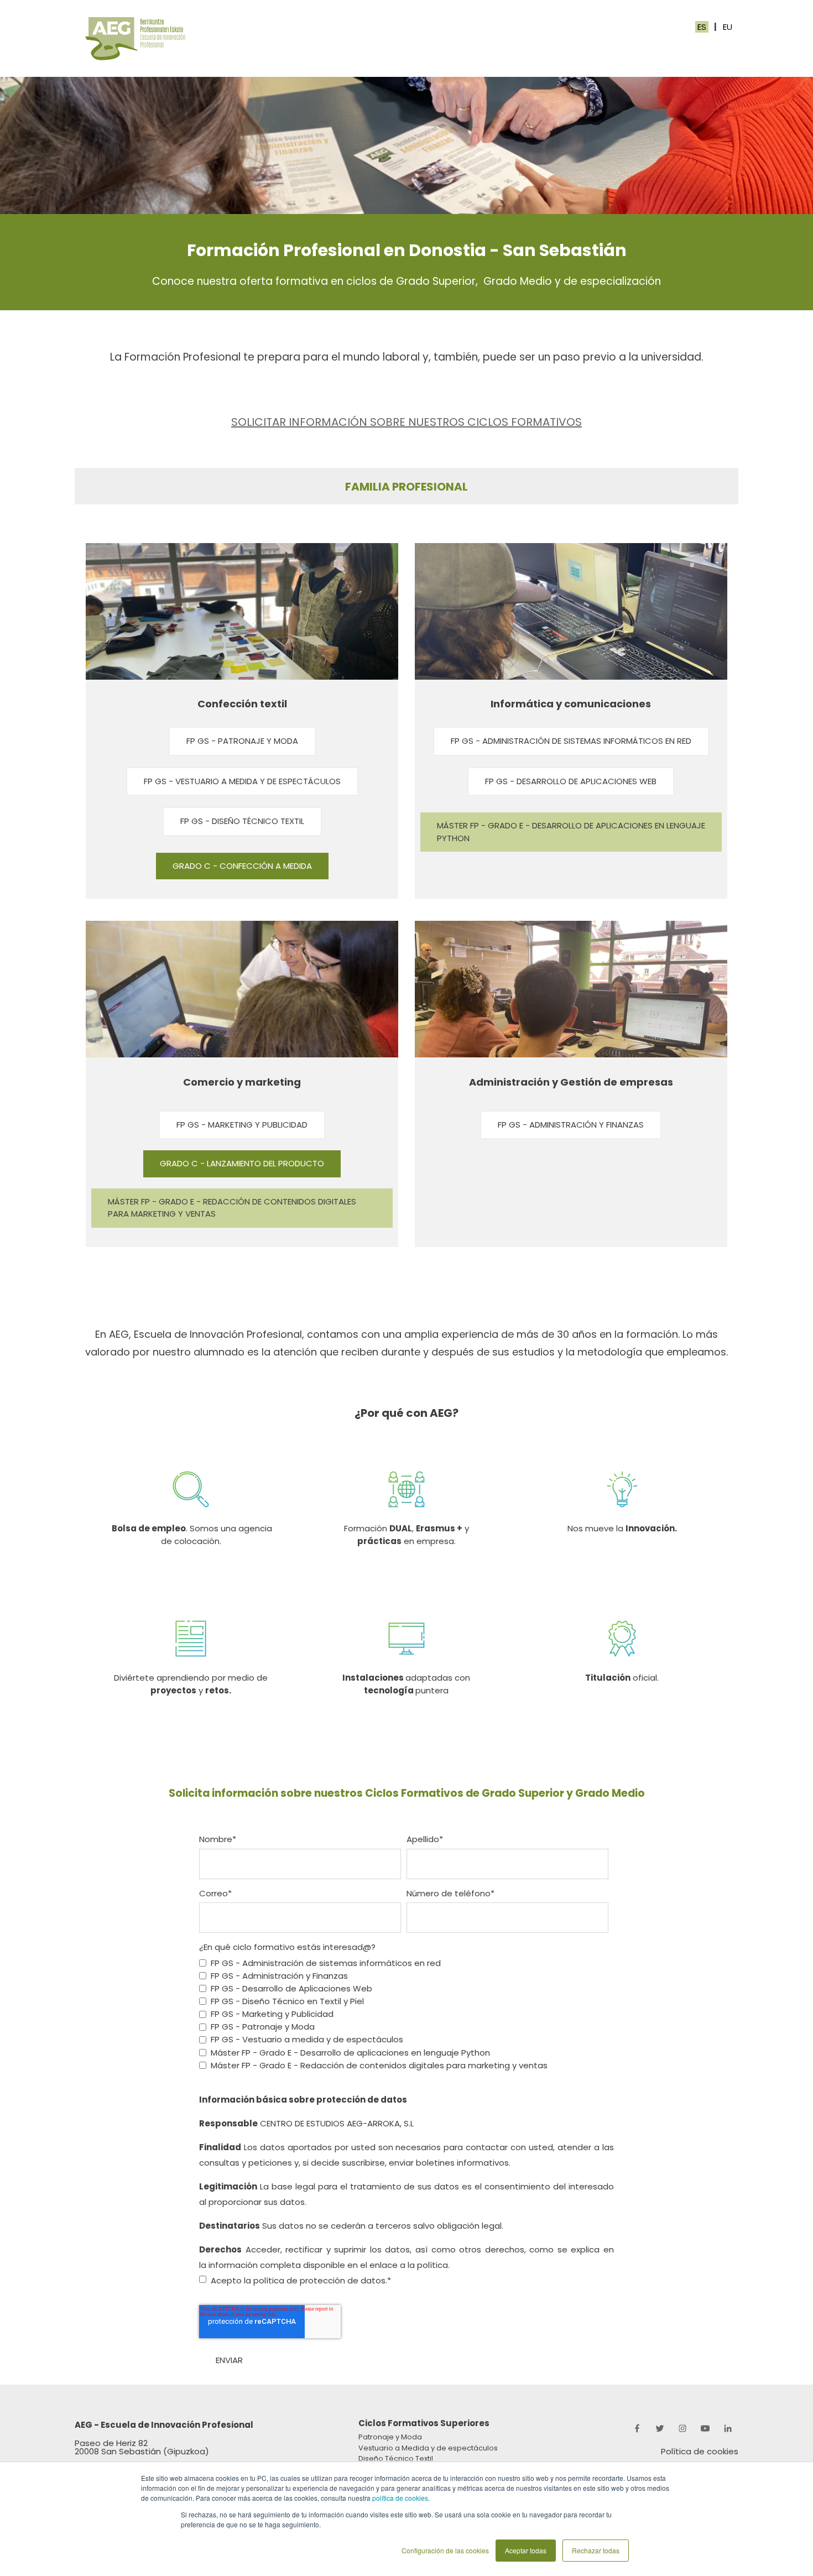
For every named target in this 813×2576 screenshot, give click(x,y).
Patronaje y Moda (390, 2437)
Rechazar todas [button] (596, 2550)
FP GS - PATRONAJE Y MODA (242, 741)
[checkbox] (404, 2014)
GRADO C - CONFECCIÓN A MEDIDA (242, 866)
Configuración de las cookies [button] (445, 2550)
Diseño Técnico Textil (396, 2458)
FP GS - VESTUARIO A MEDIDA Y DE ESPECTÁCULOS (242, 781)
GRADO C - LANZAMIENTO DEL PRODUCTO (242, 1163)
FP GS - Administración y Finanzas (571, 1125)
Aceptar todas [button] (526, 2550)
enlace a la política (409, 2265)
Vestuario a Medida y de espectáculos (428, 2448)
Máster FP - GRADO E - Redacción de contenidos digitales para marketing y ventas (232, 1208)
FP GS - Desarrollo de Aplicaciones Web (571, 781)
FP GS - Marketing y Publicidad (242, 1125)
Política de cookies (700, 2451)
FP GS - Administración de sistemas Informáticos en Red (571, 741)
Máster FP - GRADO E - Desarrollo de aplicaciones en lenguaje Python (571, 832)
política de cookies (400, 2498)
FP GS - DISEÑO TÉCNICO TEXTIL (242, 821)
